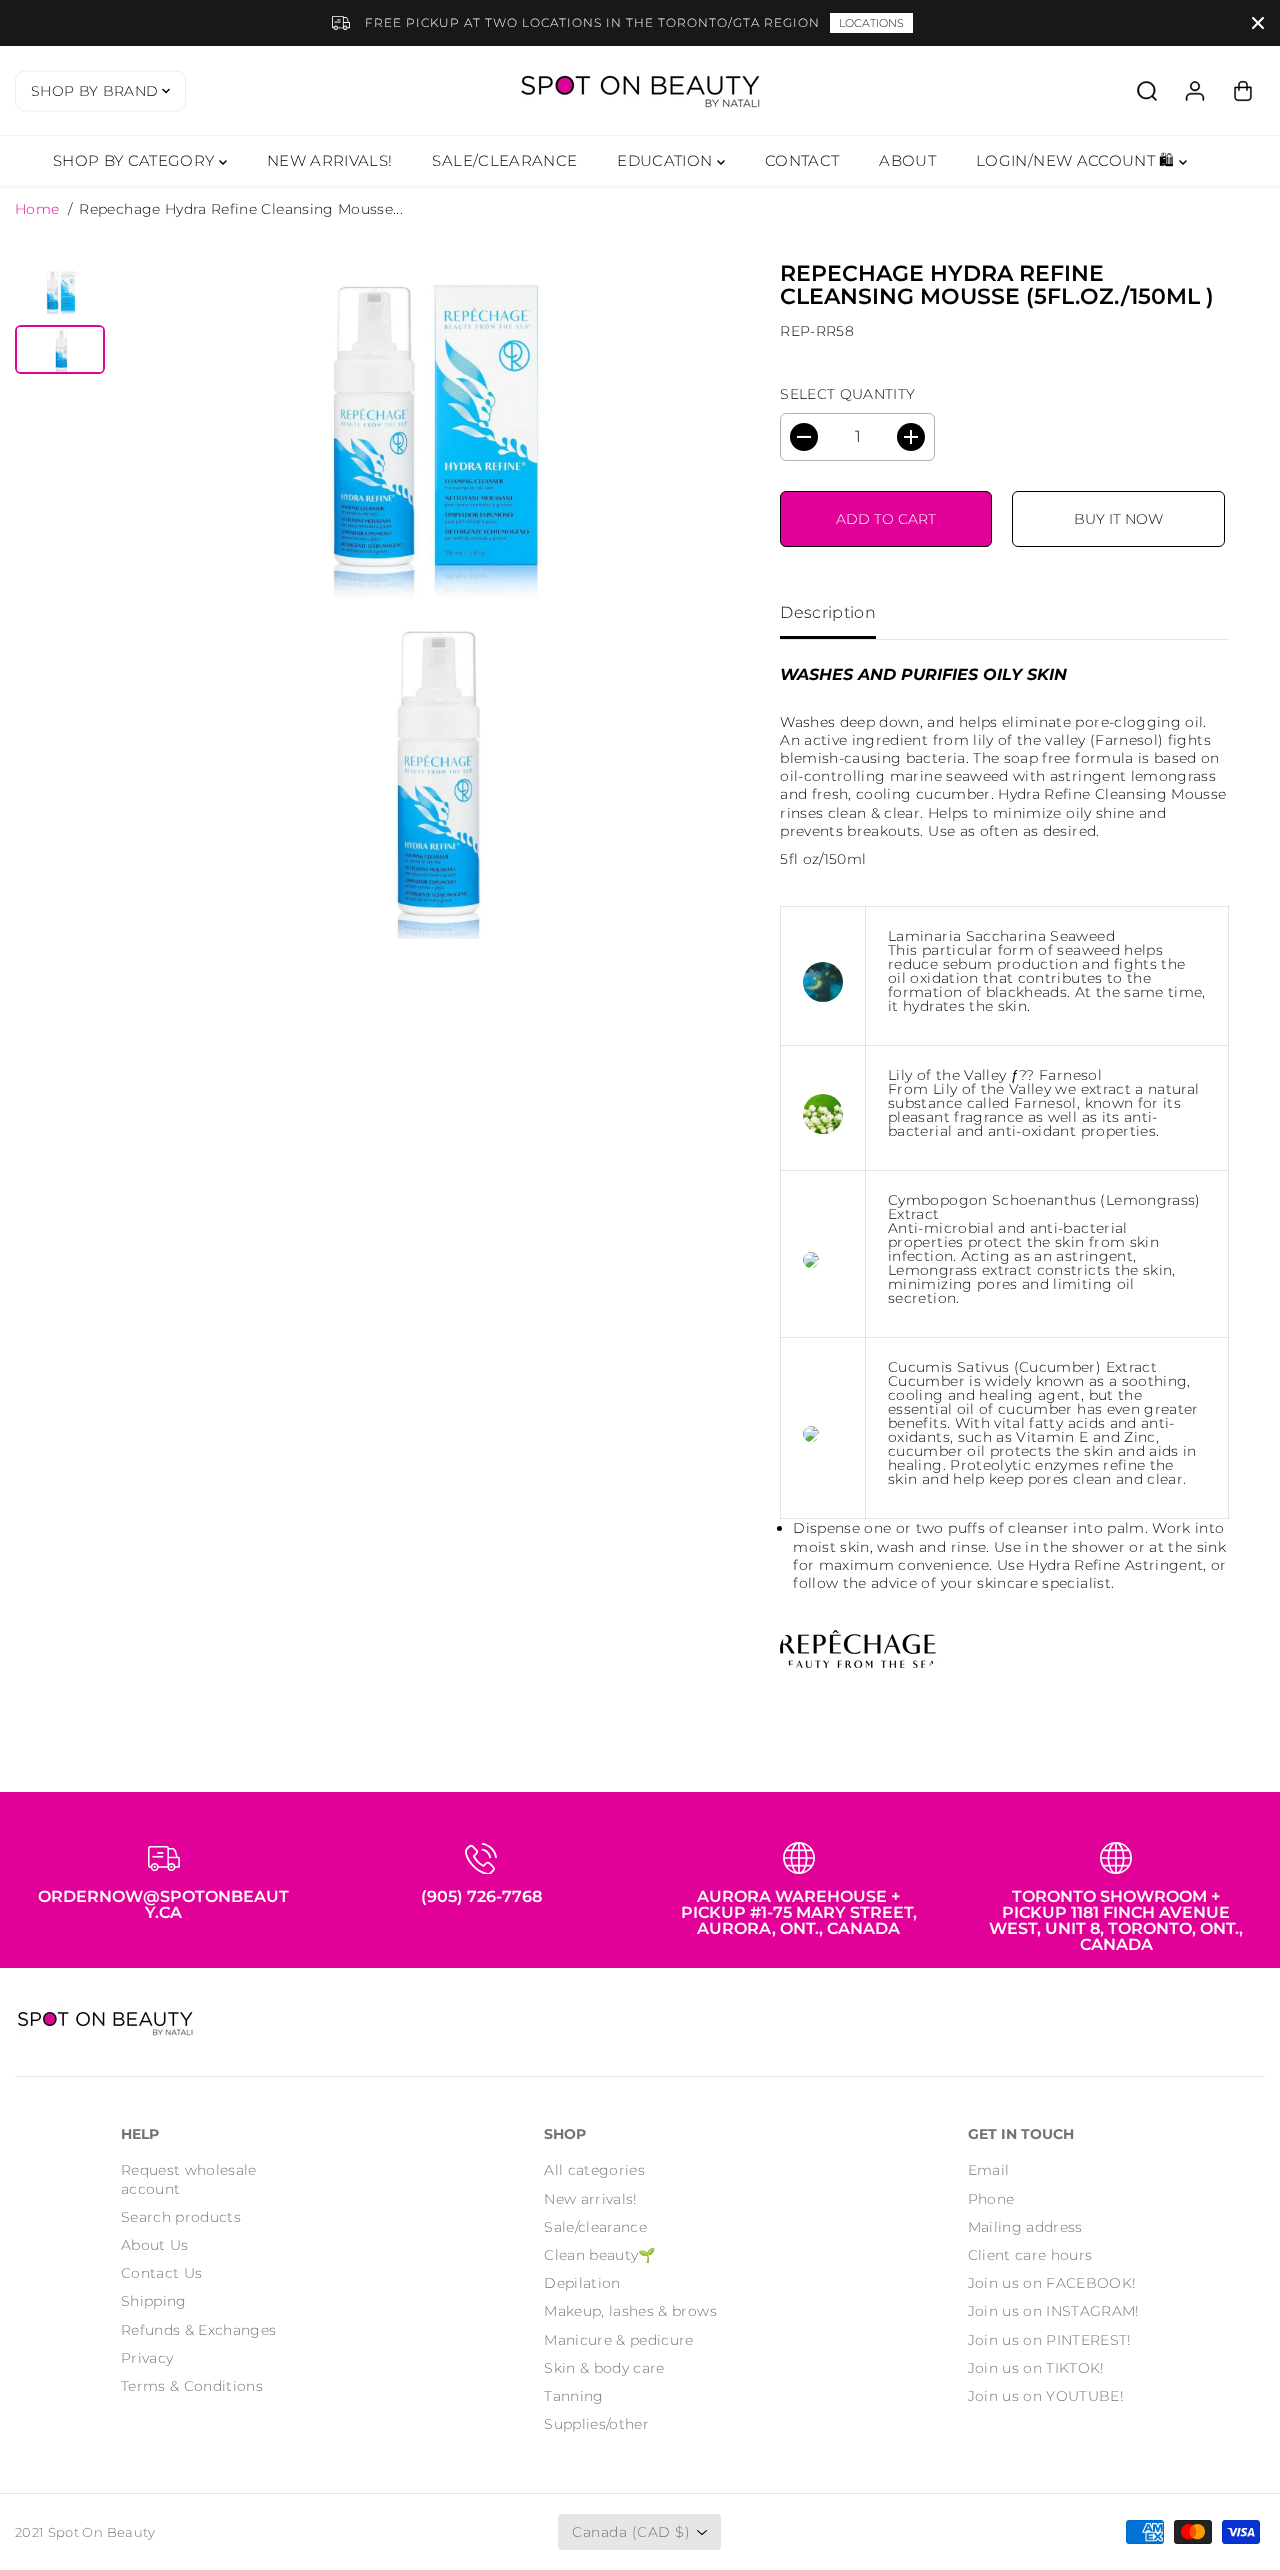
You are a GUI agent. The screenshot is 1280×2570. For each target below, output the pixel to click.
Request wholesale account (189, 2179)
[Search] (1147, 91)
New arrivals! (591, 2199)
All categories (594, 2170)
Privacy (147, 2358)
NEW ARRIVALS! (330, 160)
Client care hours (1030, 2255)
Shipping (154, 2301)
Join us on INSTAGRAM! (1054, 2311)
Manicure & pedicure (619, 2340)
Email (989, 2170)
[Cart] (1243, 91)
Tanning (573, 2396)
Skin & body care (604, 2368)
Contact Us (162, 2273)
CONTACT (802, 160)
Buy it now (1118, 519)
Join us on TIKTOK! (1036, 2368)
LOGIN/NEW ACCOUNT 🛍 (1077, 160)
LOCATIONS (871, 23)
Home (37, 209)
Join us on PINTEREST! (1050, 2340)
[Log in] (1195, 91)
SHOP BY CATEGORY (136, 160)
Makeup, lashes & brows (630, 2311)
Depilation (582, 2283)
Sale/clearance (595, 2227)
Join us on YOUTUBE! (1046, 2396)
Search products (181, 2217)
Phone (991, 2199)
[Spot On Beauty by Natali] (640, 90)
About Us (155, 2245)
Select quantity (847, 394)
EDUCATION (667, 160)
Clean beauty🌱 (600, 2255)
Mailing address (1025, 2227)
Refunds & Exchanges (199, 2330)
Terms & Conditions (192, 2386)
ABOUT (907, 160)
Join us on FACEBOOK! (1052, 2283)
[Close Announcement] (1258, 23)
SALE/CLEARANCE (504, 160)
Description (828, 612)
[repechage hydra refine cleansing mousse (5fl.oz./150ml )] (428, 432)
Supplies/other (596, 2424)
